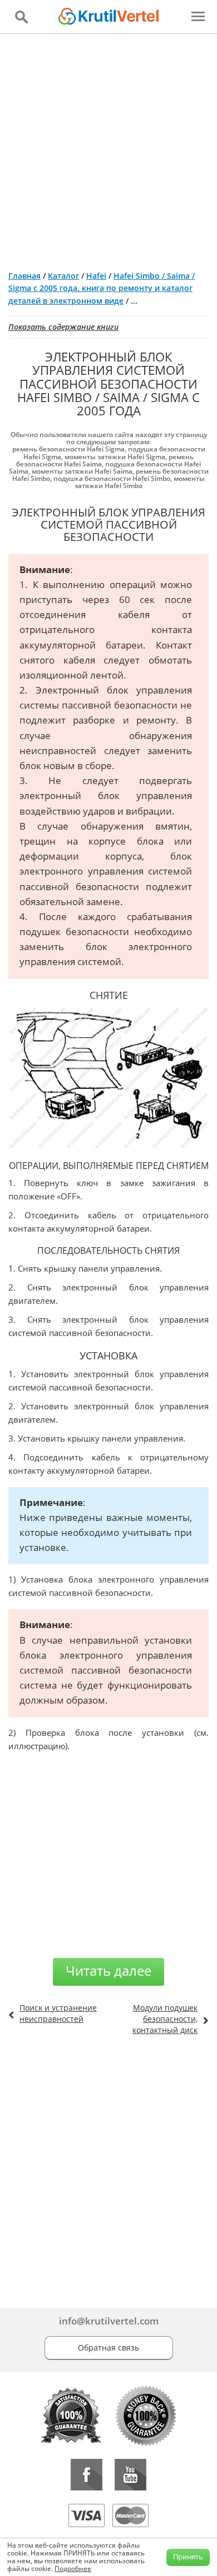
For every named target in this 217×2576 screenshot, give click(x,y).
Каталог (63, 276)
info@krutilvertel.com (109, 2321)
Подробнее (73, 2569)
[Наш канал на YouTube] (130, 2475)
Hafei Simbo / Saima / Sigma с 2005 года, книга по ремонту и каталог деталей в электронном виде (102, 288)
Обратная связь (108, 2347)
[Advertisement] (108, 148)
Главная (24, 276)
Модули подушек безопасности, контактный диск (165, 2019)
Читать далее (108, 1970)
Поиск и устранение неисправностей (58, 2013)
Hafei (96, 276)
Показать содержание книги (63, 327)
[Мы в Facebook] (87, 2475)
